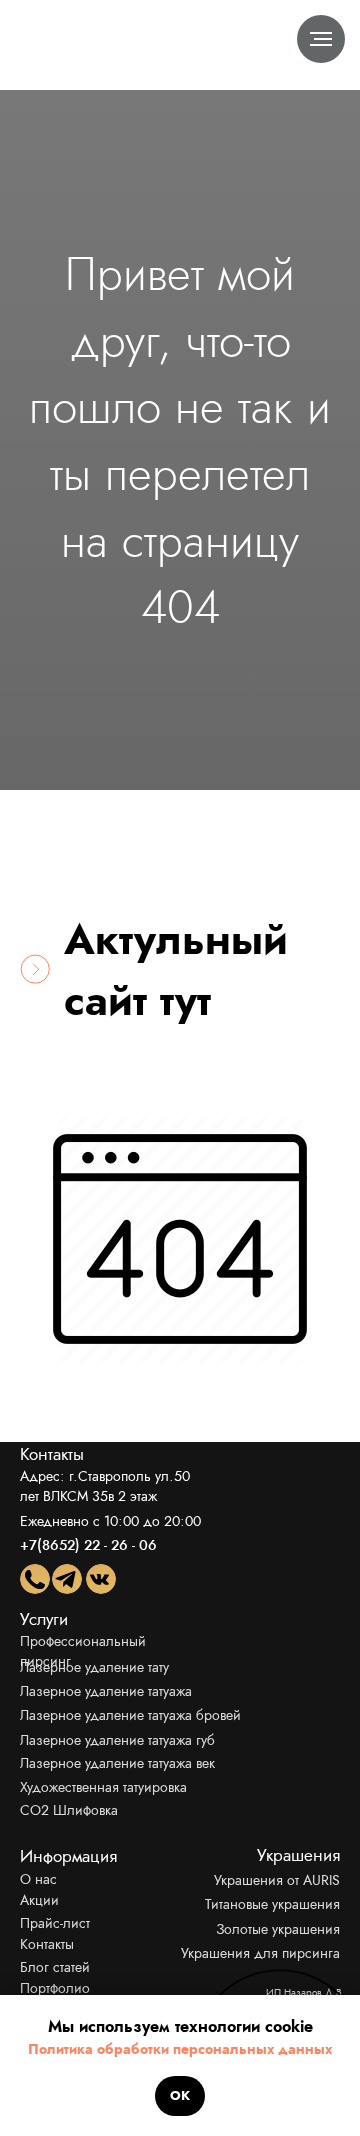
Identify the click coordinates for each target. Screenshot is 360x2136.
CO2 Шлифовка (69, 1810)
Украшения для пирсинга (260, 1953)
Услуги (44, 1619)
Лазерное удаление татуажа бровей (130, 1715)
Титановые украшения (272, 1904)
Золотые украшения (278, 1929)
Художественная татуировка (103, 1787)
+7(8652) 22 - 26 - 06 (88, 1545)
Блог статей (55, 1967)
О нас (38, 1879)
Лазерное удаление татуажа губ (117, 1740)
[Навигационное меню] (321, 39)
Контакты (47, 1944)
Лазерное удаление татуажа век (117, 1763)
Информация (68, 1856)
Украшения (298, 1855)
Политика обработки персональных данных (180, 2049)
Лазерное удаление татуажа (106, 1691)
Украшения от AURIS (277, 1880)
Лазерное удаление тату (94, 1667)
